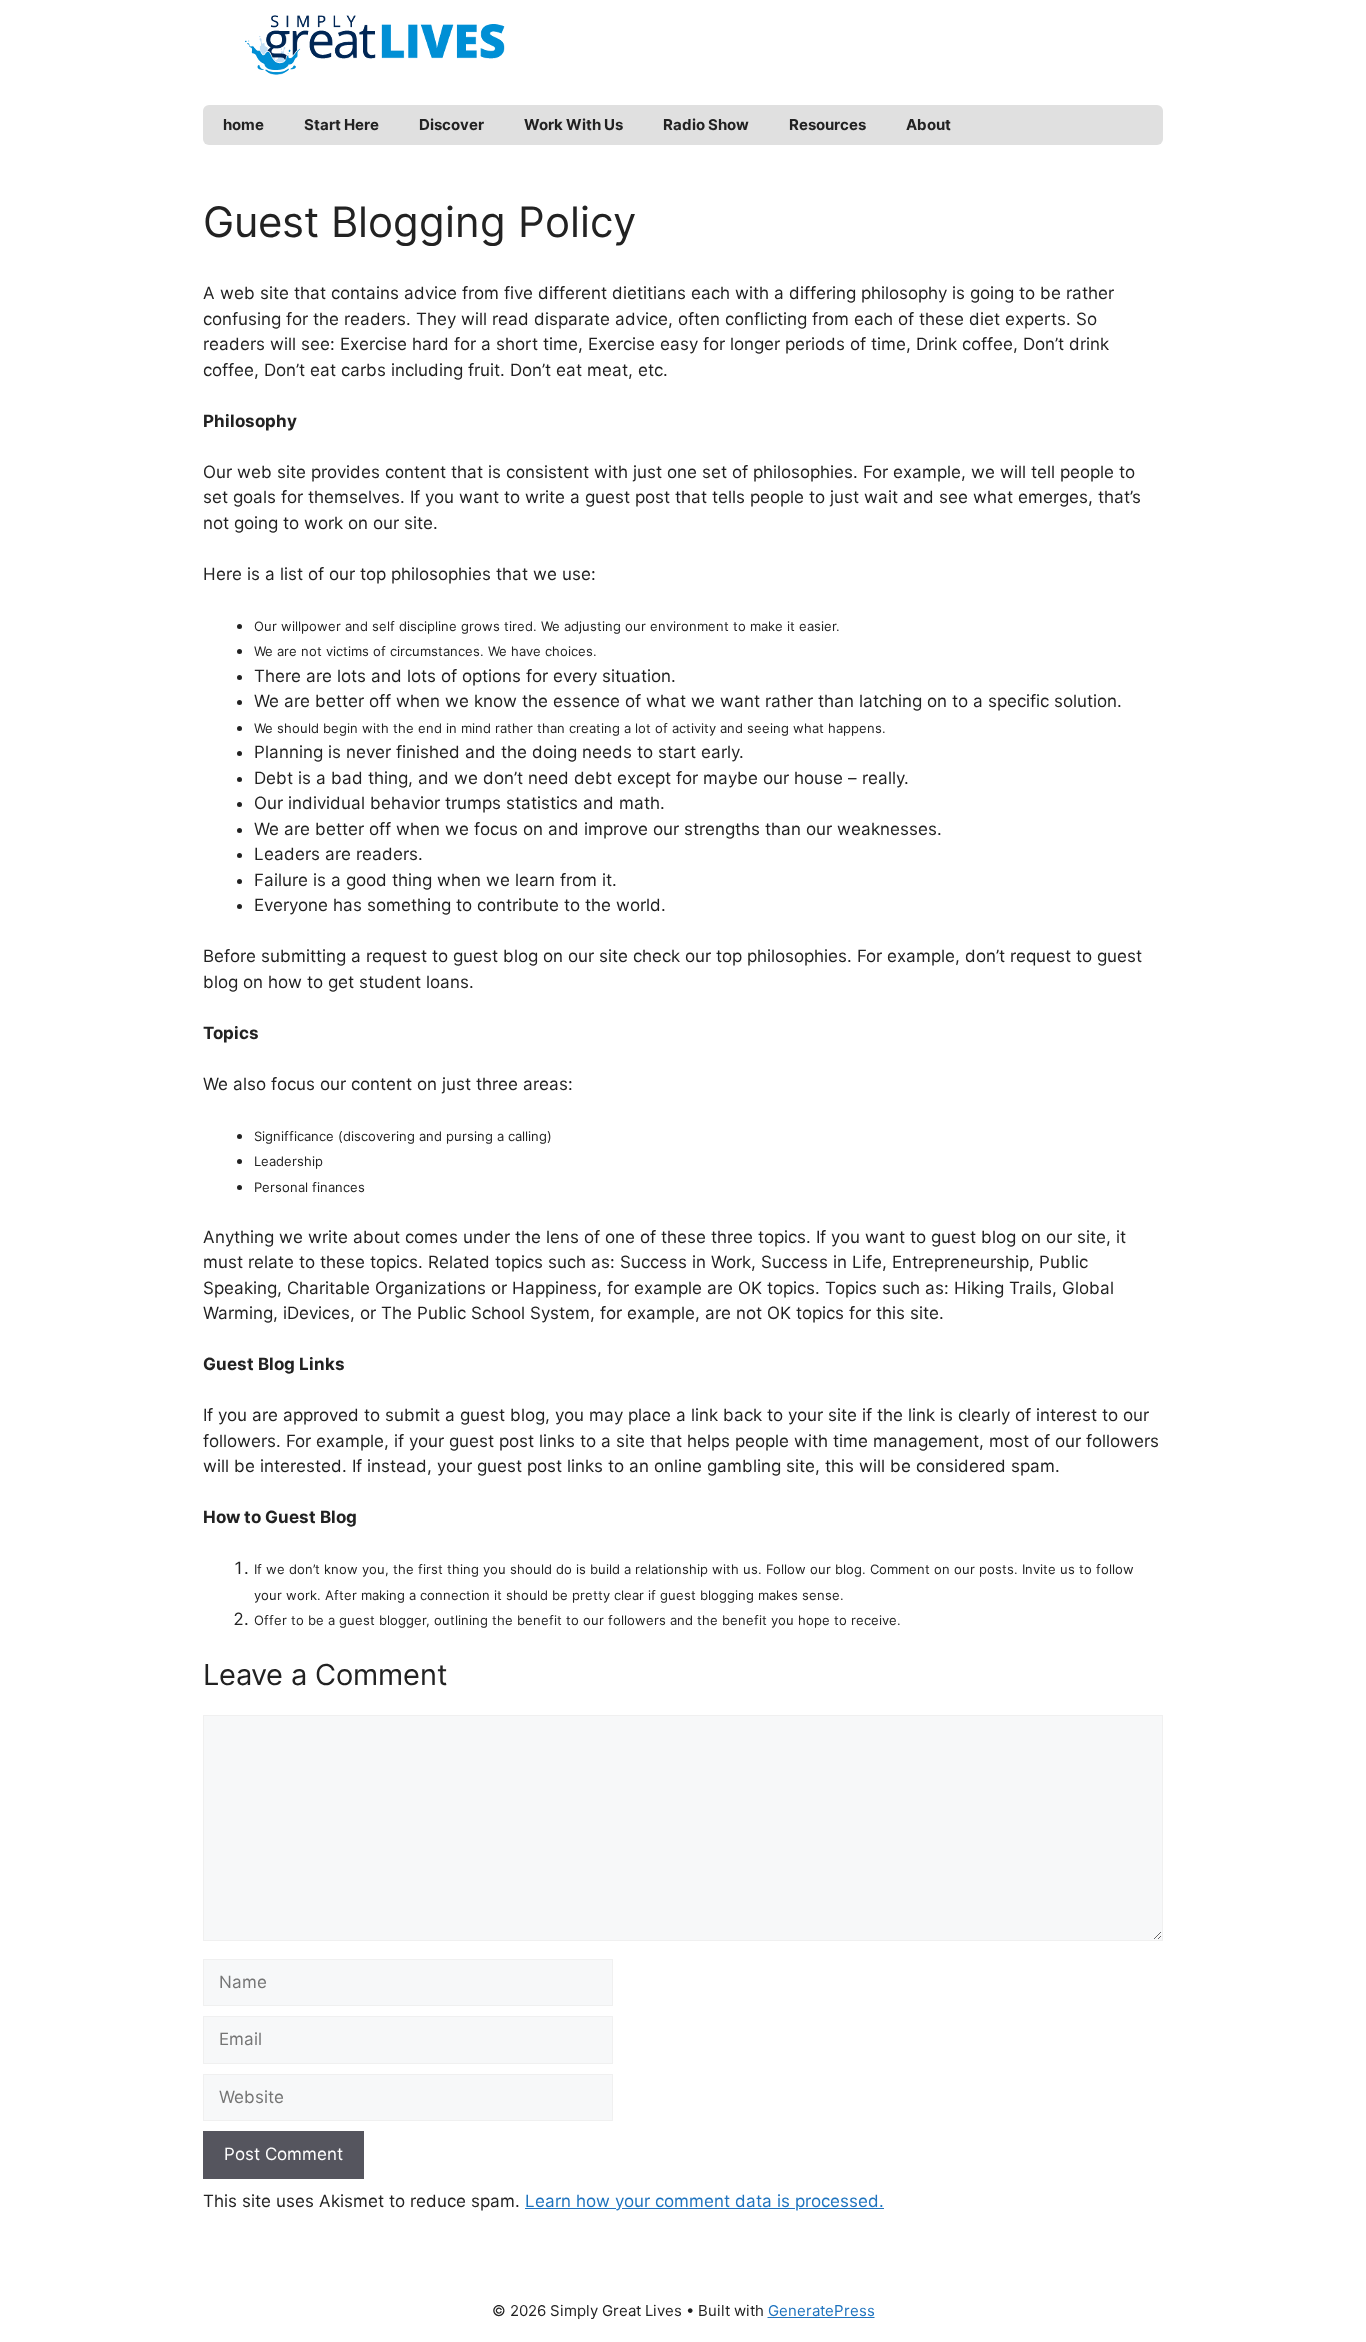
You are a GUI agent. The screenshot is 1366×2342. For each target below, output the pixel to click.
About (928, 124)
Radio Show (706, 124)
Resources (827, 124)
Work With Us (573, 124)
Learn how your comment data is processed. (704, 2201)
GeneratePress (821, 2310)
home (243, 124)
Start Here (341, 124)
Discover (451, 124)
